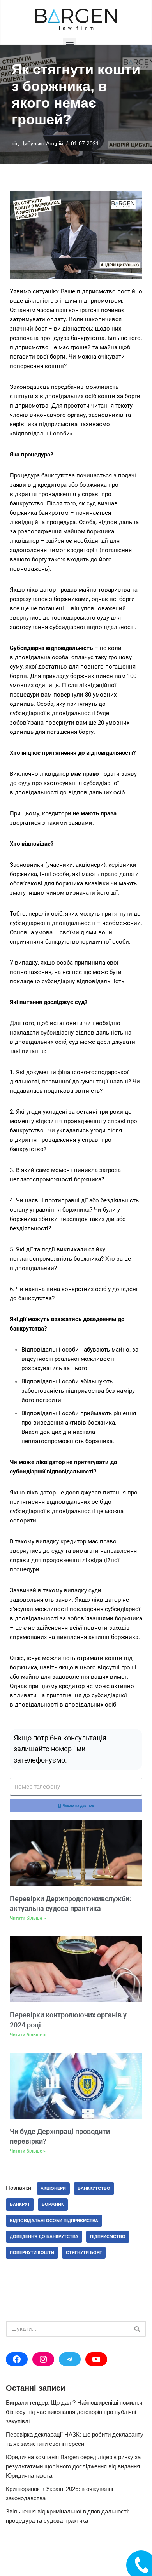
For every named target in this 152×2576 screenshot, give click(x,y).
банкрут (20, 2204)
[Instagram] (43, 2359)
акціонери (53, 2188)
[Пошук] (137, 2329)
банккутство (94, 2188)
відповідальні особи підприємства (54, 2221)
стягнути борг (84, 2252)
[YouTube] (96, 2359)
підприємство (108, 2236)
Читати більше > (28, 1918)
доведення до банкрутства (44, 2236)
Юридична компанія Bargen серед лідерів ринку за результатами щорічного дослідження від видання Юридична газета (73, 2466)
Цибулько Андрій (42, 144)
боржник (53, 2204)
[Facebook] (17, 2359)
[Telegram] (70, 2359)
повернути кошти (32, 2252)
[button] (70, 44)
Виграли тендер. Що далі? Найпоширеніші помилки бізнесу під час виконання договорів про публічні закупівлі (74, 2412)
